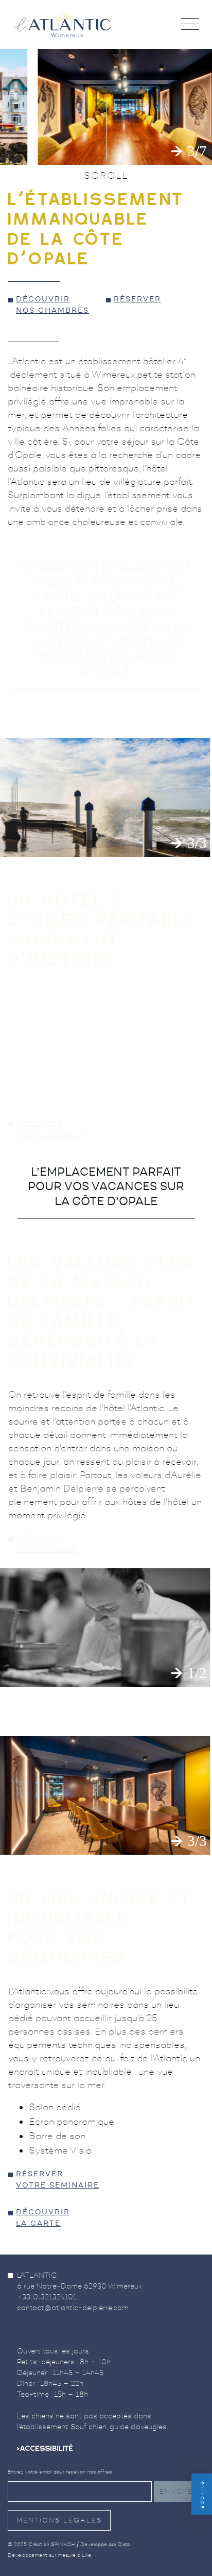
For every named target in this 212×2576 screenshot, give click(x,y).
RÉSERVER (137, 300)
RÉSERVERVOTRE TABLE (47, 1544)
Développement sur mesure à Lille (49, 2555)
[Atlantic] (62, 24)
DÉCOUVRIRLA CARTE (43, 2218)
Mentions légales (59, 2520)
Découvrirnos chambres (52, 305)
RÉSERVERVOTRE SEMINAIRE (58, 2180)
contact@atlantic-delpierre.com (73, 2308)
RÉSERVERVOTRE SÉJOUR (51, 1130)
